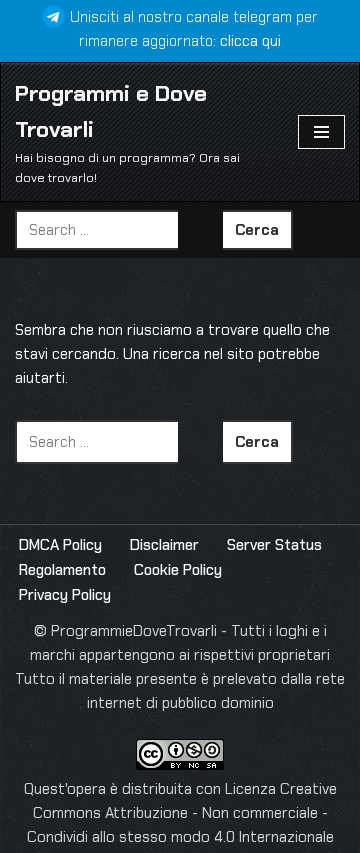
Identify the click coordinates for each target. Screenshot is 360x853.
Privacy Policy (65, 595)
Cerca (257, 230)
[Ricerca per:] (119, 230)
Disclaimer (164, 545)
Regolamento (62, 570)
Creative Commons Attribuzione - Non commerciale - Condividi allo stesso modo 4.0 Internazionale (182, 813)
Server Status (274, 545)
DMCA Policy (60, 545)
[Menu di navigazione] (321, 132)
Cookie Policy (178, 570)
